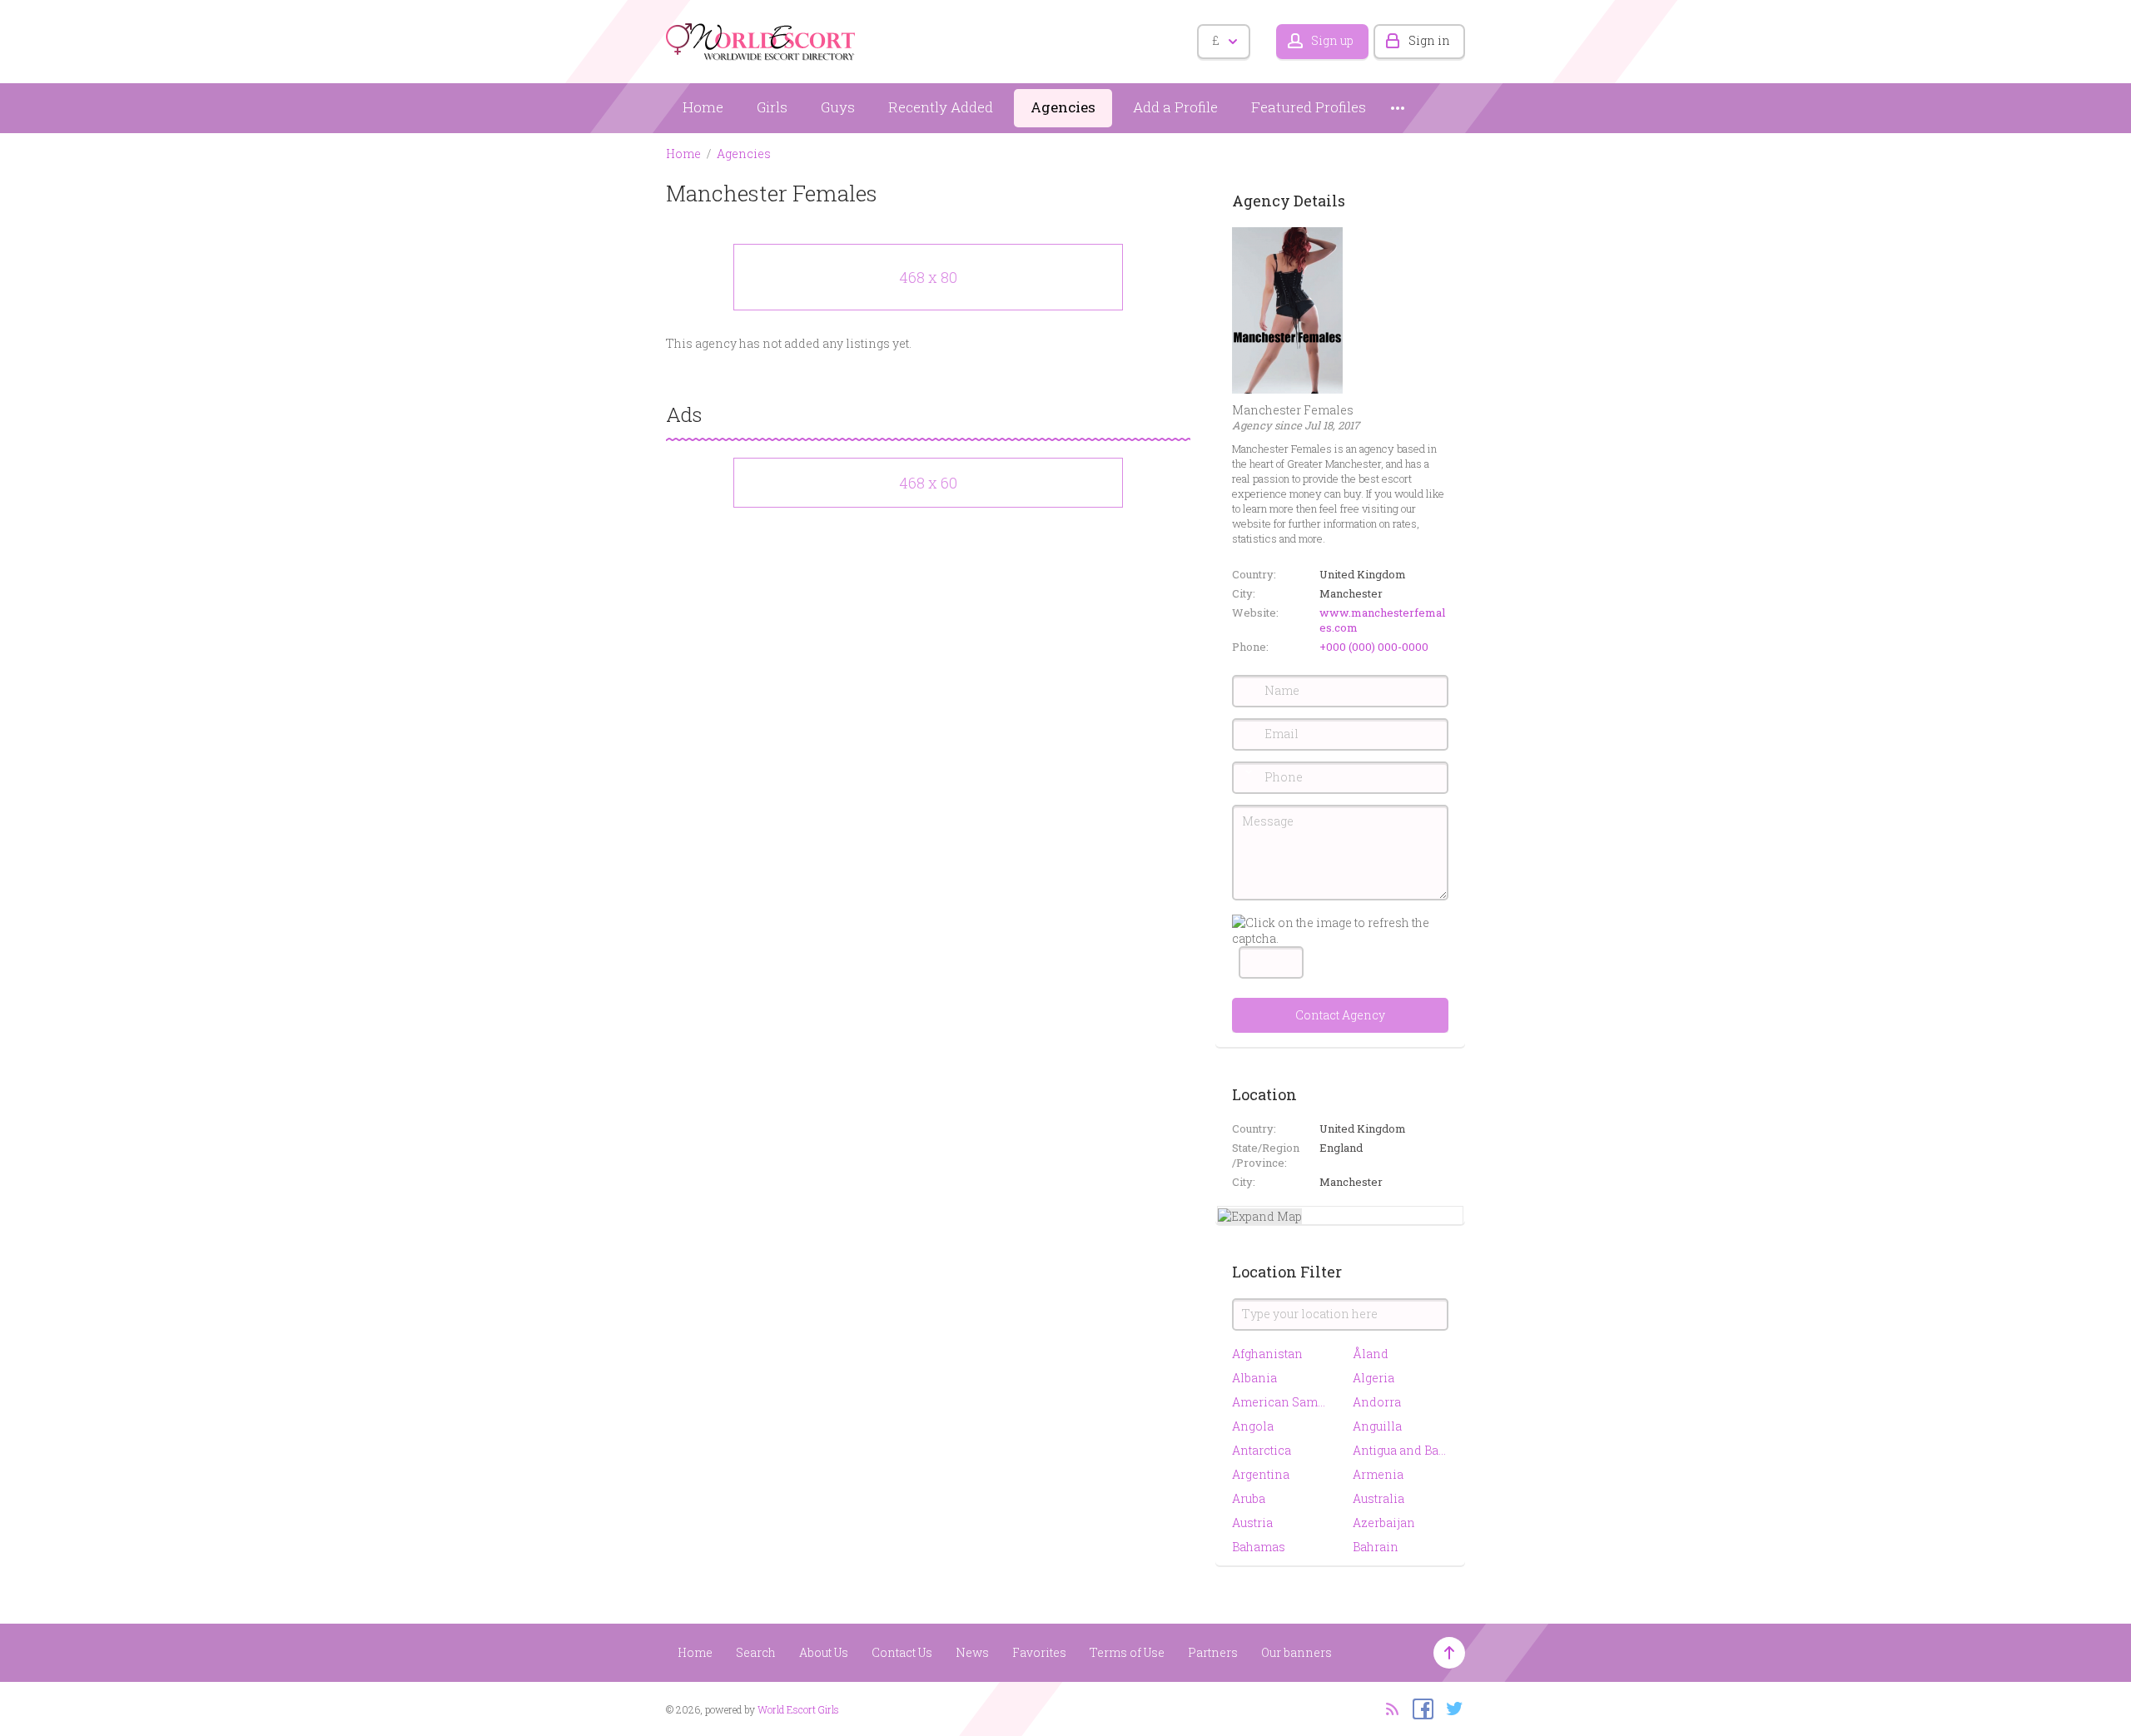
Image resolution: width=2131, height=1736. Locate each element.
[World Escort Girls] (762, 39)
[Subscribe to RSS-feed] (1387, 1708)
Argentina (1261, 1474)
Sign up (1332, 40)
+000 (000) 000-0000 (1374, 647)
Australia (1378, 1498)
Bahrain (1376, 1547)
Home (703, 107)
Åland (1371, 1354)
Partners (1213, 1652)
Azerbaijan (1384, 1523)
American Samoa (1280, 1402)
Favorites (1039, 1652)
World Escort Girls (798, 1709)
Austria (1252, 1523)
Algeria (1373, 1378)
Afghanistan (1267, 1354)
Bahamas (1259, 1547)
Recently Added (941, 107)
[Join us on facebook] (1419, 1708)
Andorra (1377, 1402)
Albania (1254, 1378)
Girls (772, 107)
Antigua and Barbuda (1401, 1450)
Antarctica (1262, 1450)
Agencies (1063, 107)
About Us (824, 1652)
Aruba (1249, 1498)
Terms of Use (1127, 1652)
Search (756, 1652)
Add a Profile (1175, 107)
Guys (838, 107)
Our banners (1296, 1652)
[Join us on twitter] (1450, 1708)
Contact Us (902, 1652)
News (972, 1652)
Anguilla (1377, 1426)
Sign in (1429, 40)
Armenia (1378, 1474)
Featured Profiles (1309, 107)
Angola (1253, 1426)
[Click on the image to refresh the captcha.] (1340, 930)
